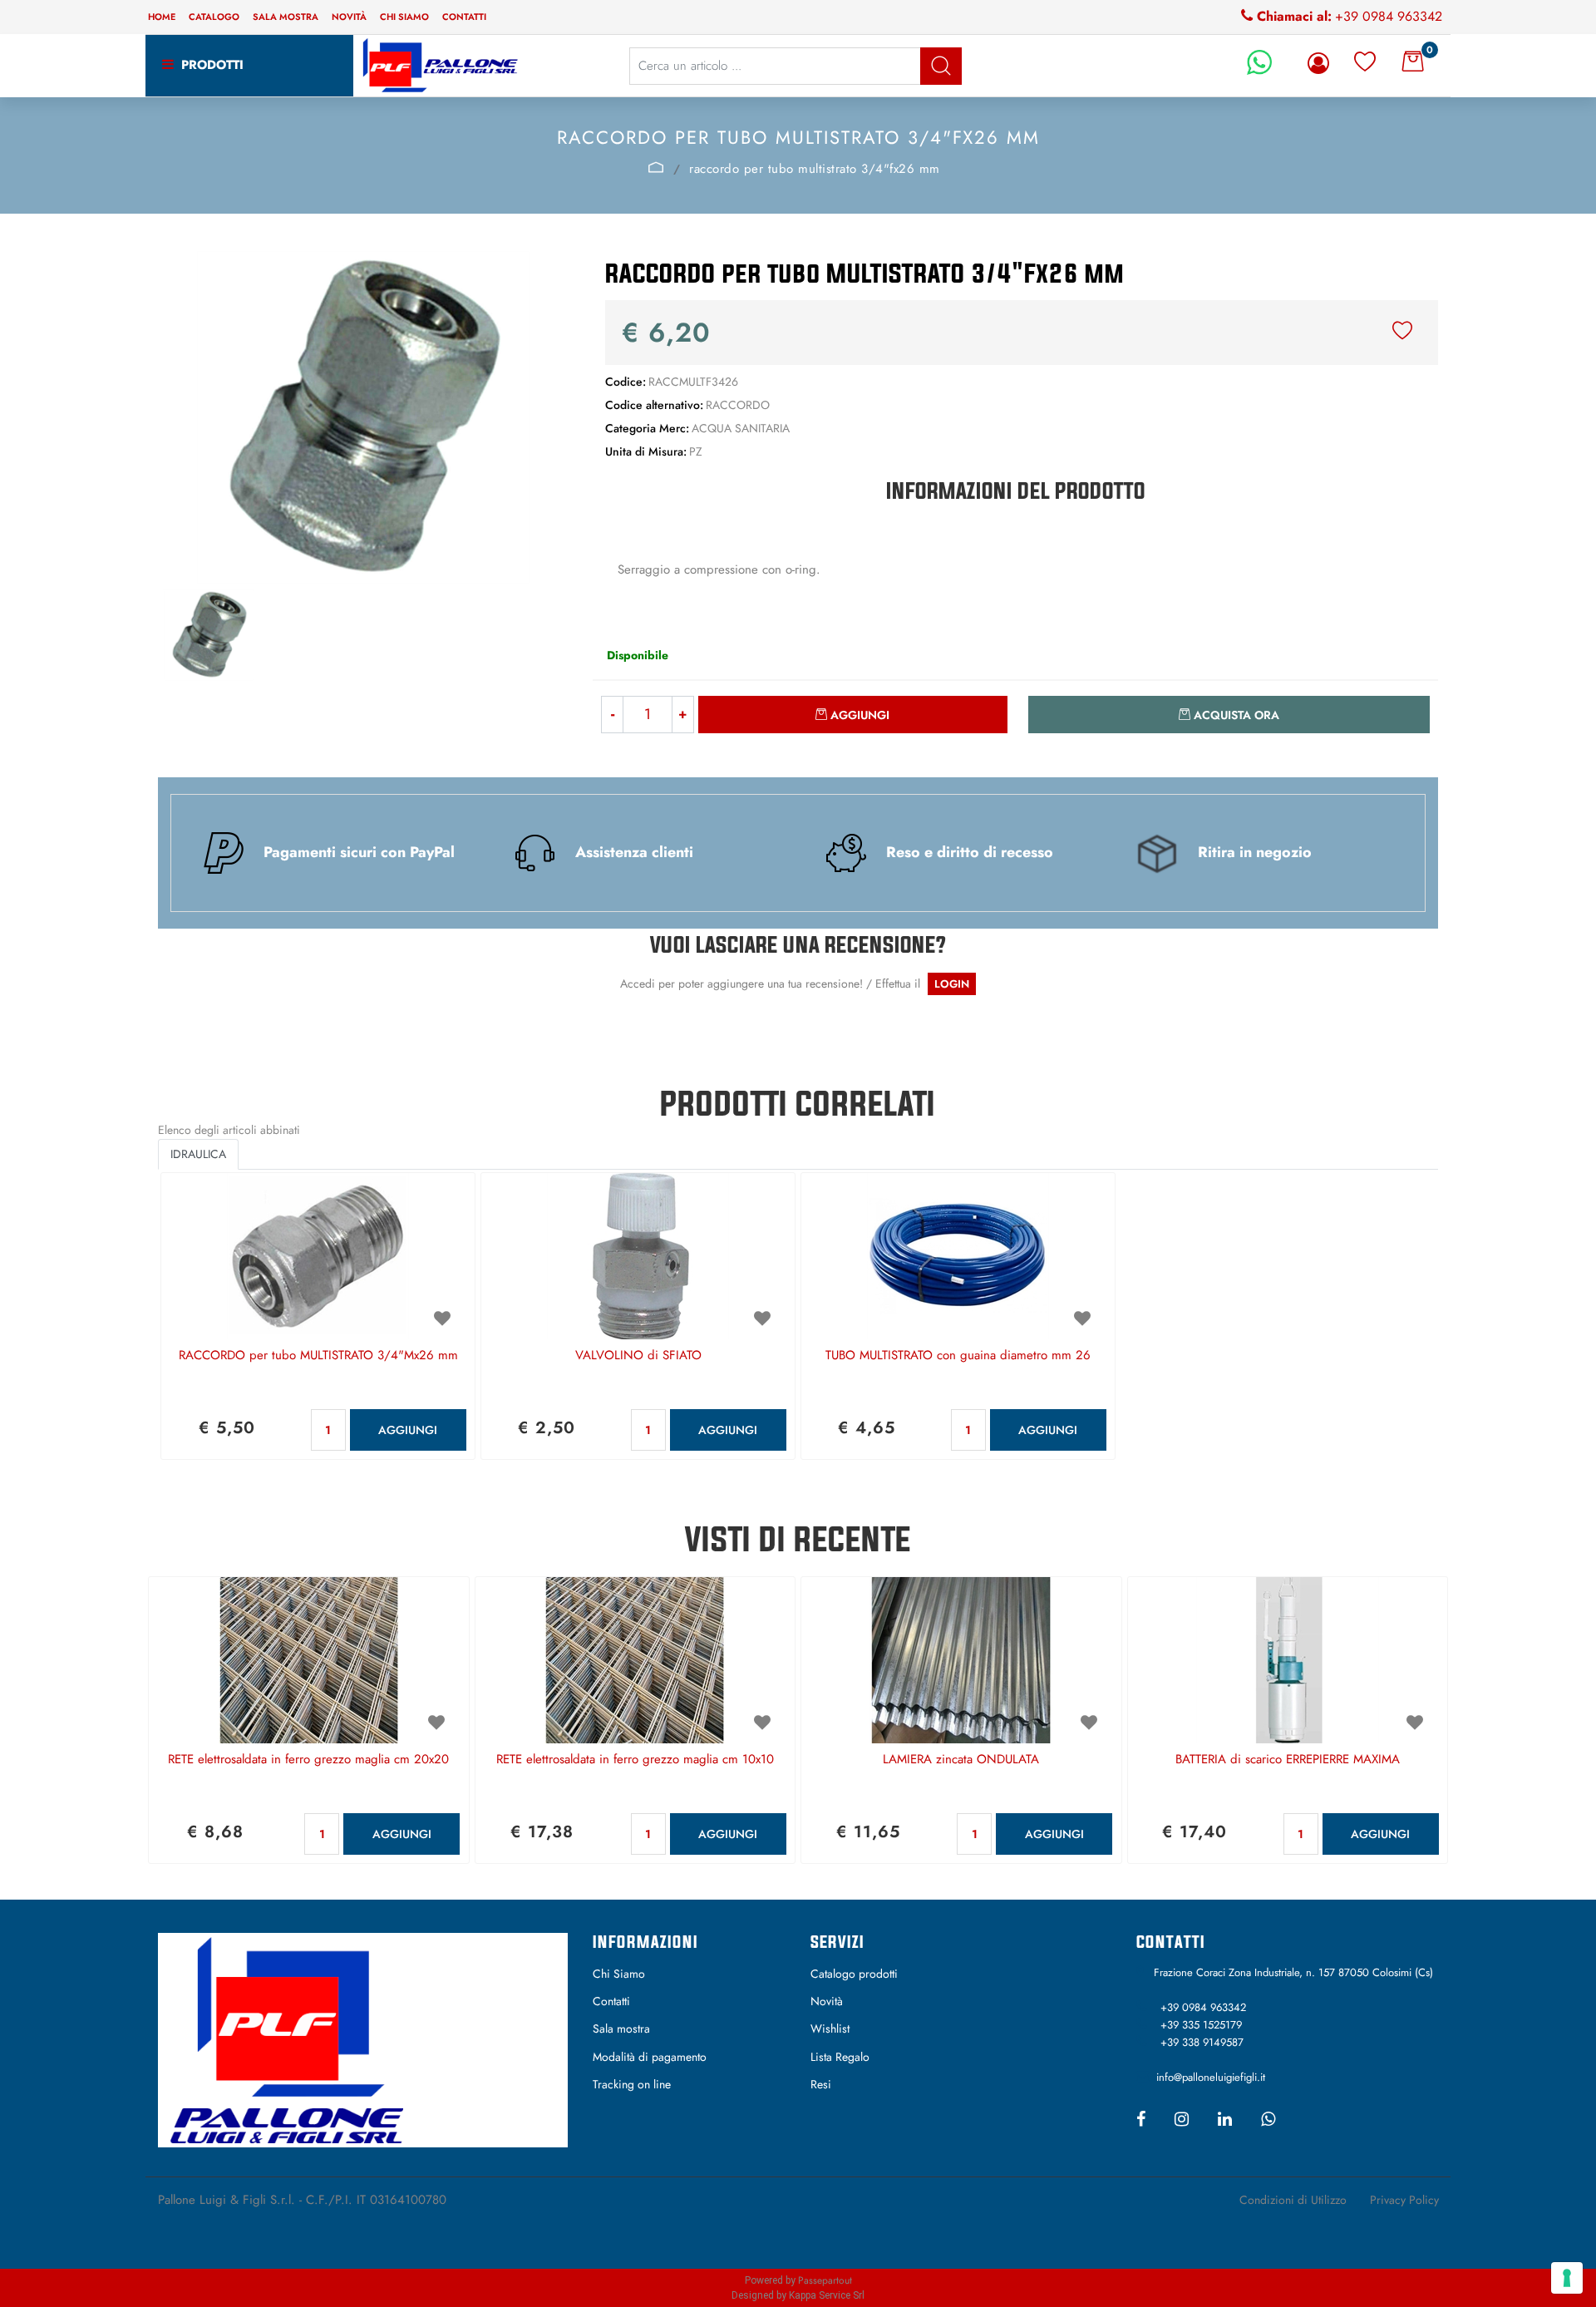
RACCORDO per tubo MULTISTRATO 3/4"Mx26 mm (318, 1356)
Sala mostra (286, 17)
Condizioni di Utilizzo (1293, 2200)
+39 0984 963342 (1389, 16)
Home (162, 17)
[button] (941, 66)
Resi (821, 2084)
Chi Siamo (619, 1974)
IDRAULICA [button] (198, 1154)
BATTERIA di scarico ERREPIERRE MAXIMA (1288, 1760)
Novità (349, 17)
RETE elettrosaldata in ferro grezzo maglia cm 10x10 (635, 1760)
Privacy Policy (1404, 2200)
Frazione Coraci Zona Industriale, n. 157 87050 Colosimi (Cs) (1293, 1972)
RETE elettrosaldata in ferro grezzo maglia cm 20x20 (308, 1760)
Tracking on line (632, 2084)
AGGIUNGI (408, 1430)
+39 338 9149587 (1202, 2042)
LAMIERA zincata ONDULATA (961, 1760)
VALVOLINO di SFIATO (638, 1356)
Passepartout (825, 2280)
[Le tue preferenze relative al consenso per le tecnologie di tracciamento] (1567, 2278)
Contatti (464, 17)
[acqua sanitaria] (657, 167)
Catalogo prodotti (854, 1974)
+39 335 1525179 (1201, 2025)
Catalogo (214, 17)
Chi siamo (404, 17)
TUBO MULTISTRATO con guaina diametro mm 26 (958, 1356)
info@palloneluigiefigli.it (1211, 2077)
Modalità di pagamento (650, 2057)
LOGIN (952, 984)
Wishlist (830, 2028)
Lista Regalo (840, 2057)
